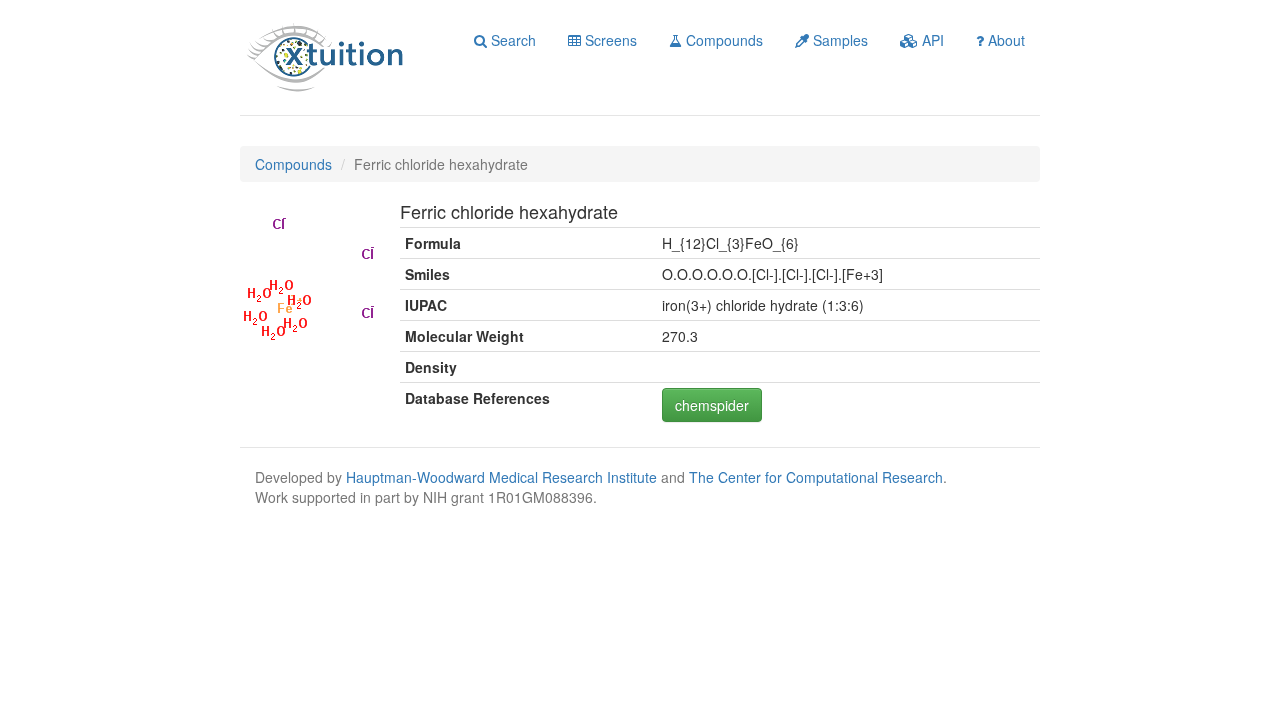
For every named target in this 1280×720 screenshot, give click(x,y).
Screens (609, 40)
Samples (838, 40)
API (931, 40)
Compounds (722, 40)
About (1004, 40)
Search (511, 40)
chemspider (712, 405)
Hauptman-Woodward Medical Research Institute (503, 477)
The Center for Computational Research (816, 477)
